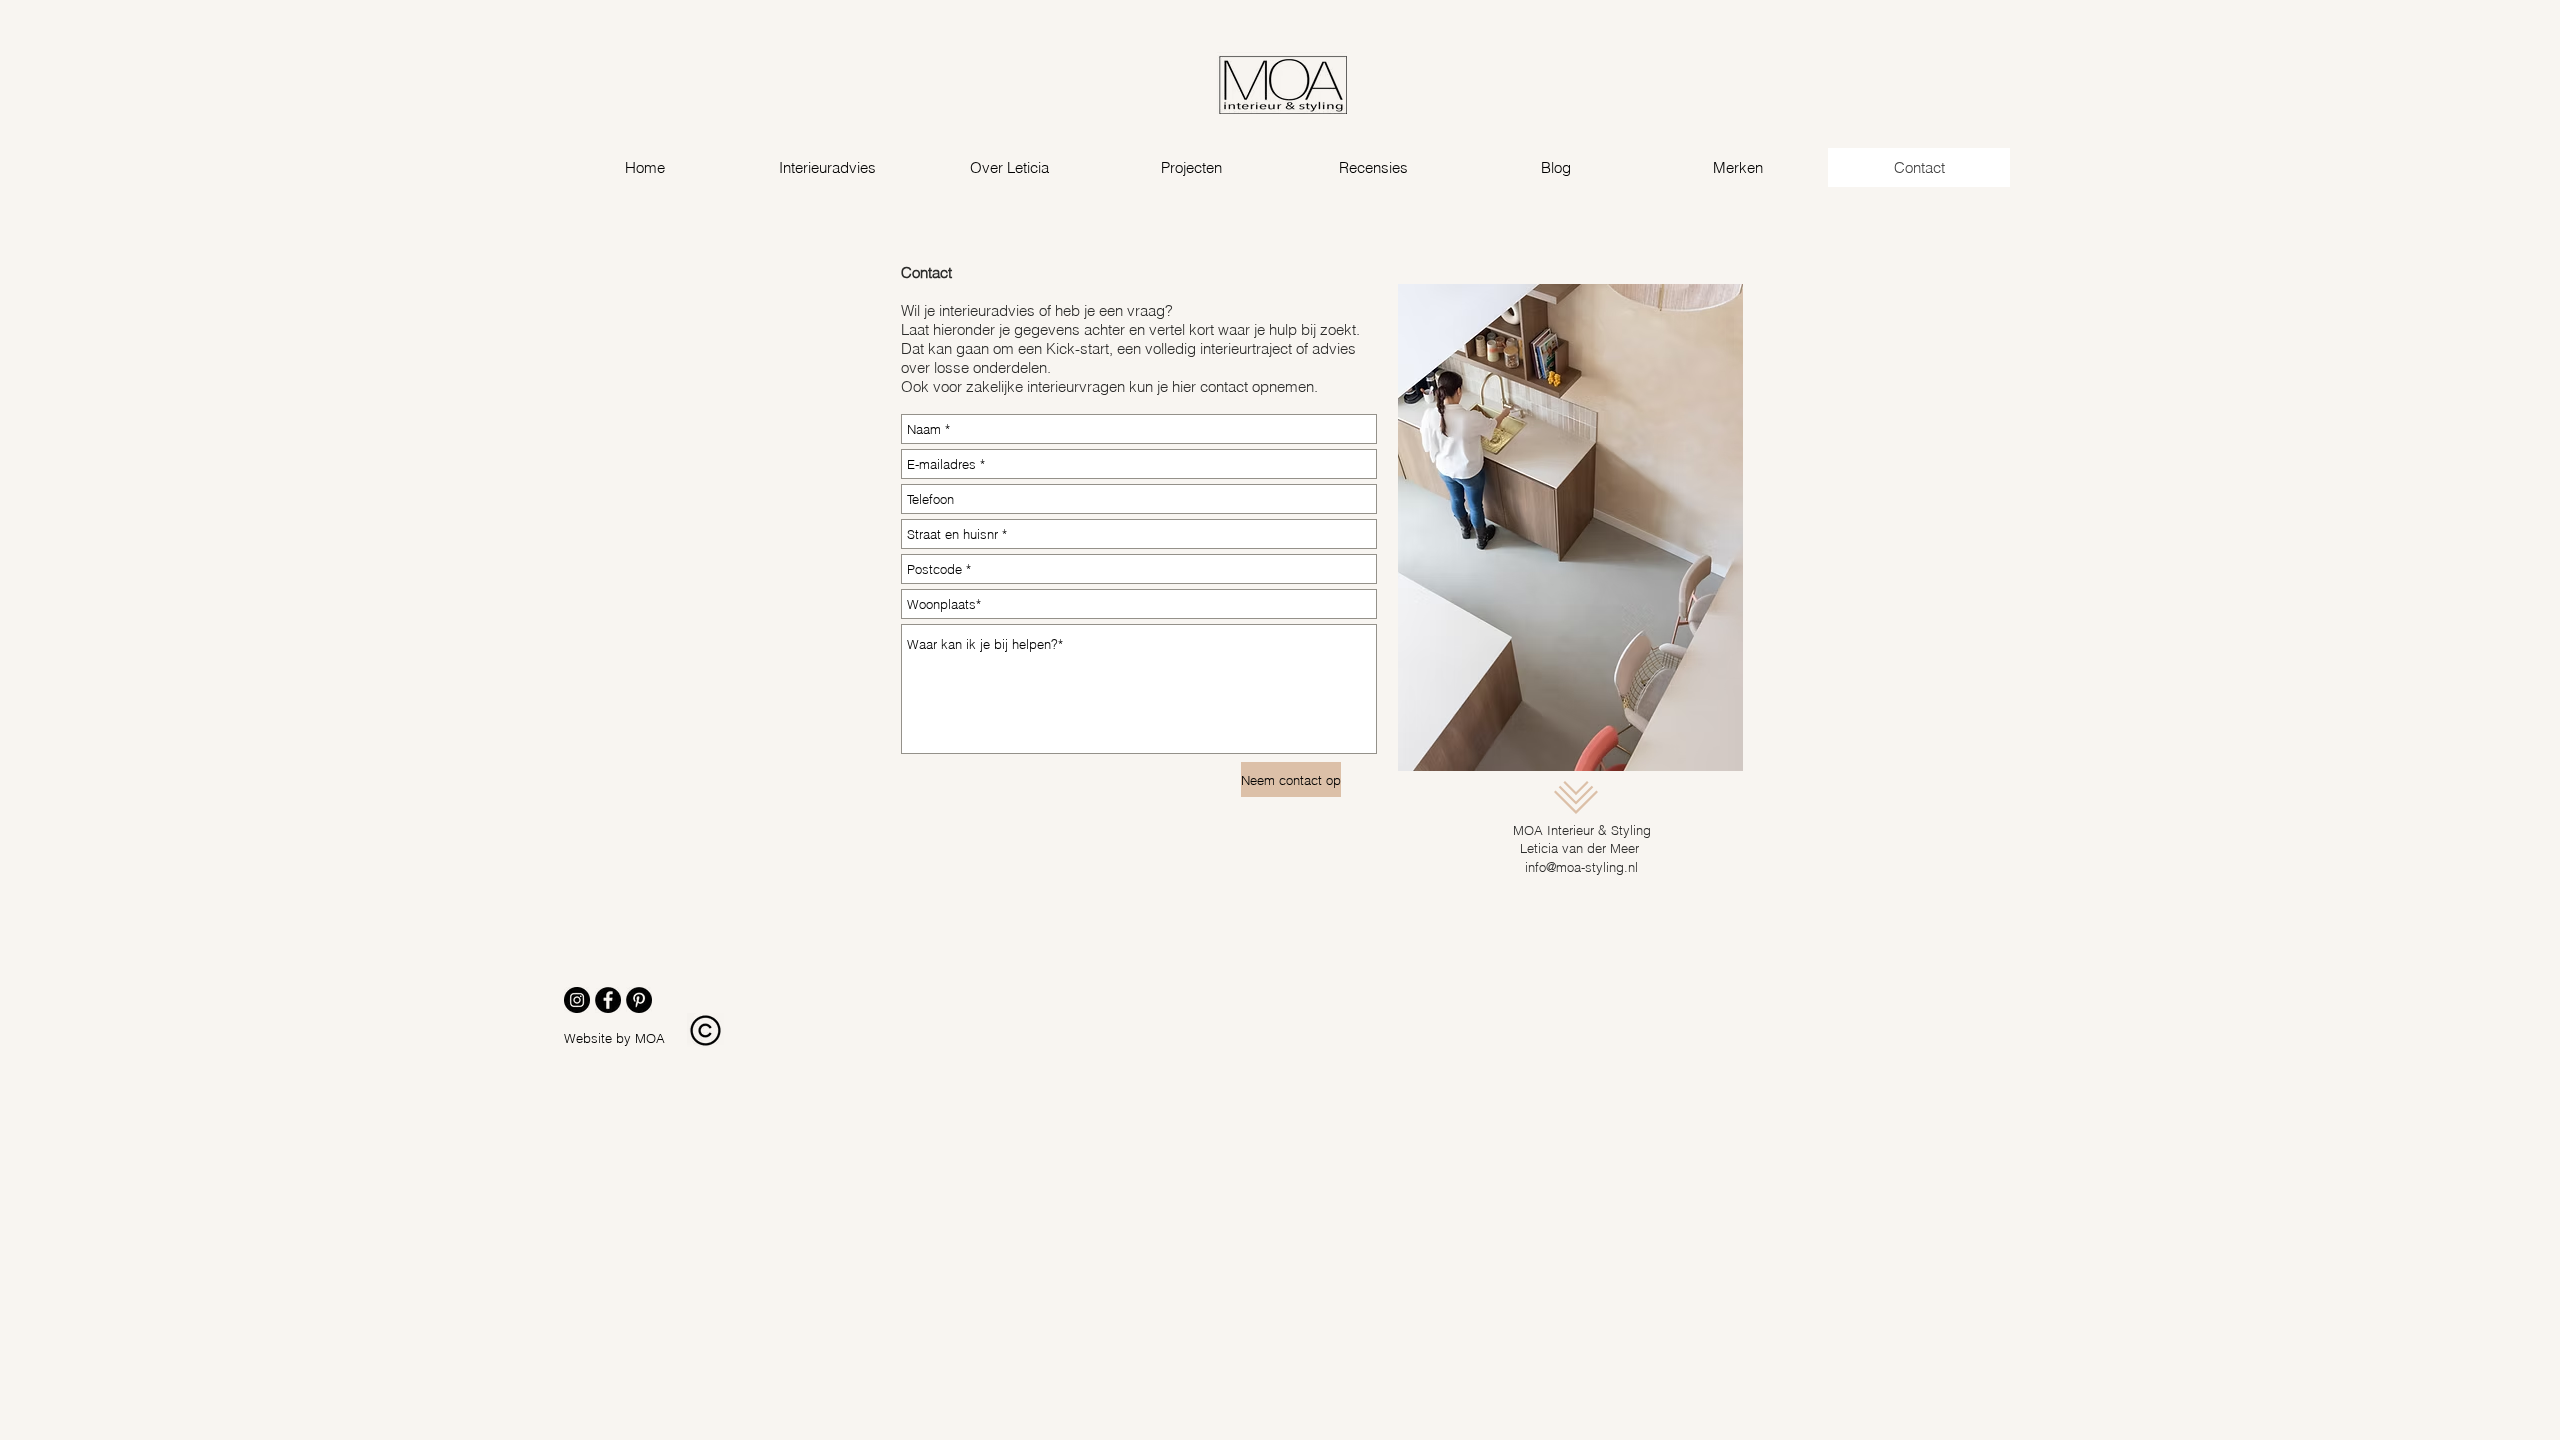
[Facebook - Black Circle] (608, 1000)
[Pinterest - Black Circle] (639, 1000)
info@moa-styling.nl (1581, 867)
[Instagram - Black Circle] (577, 1000)
